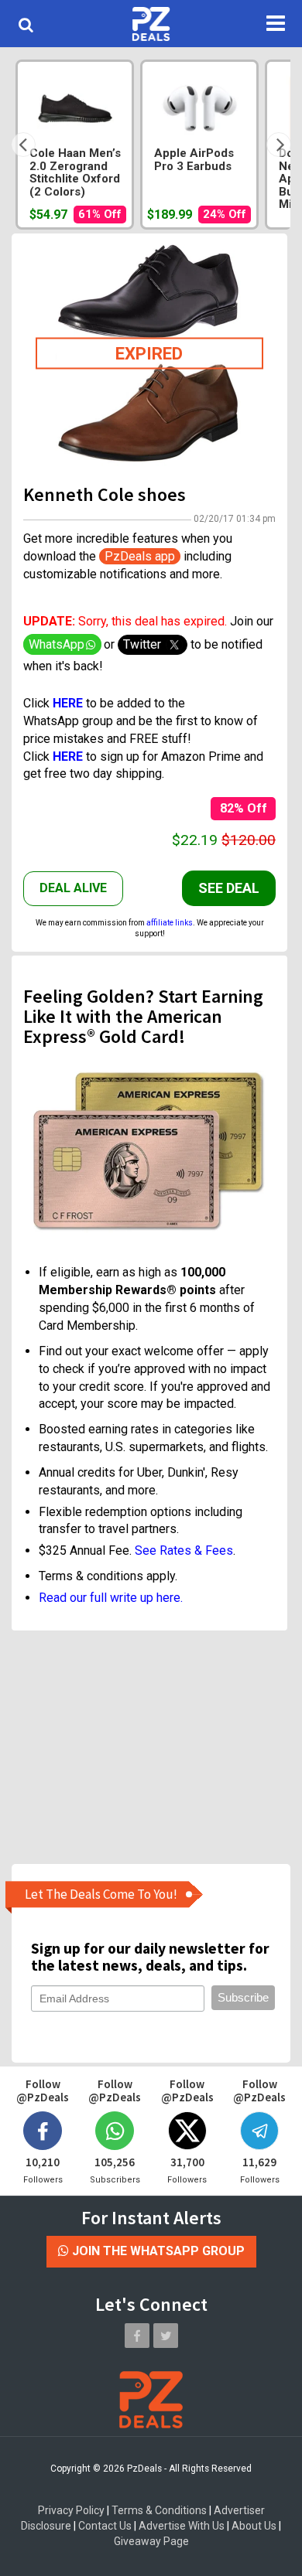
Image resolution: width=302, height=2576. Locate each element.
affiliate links (170, 923)
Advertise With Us (182, 2526)
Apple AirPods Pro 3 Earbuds (194, 160)
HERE (68, 756)
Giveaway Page (151, 2541)
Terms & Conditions (159, 2510)
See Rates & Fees (184, 1550)
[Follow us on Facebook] (137, 2336)
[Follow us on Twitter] (166, 2336)
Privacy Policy (71, 2510)
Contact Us (105, 2526)
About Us (254, 2526)
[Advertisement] (149, 1746)
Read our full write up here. (111, 1598)
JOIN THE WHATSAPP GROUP (157, 2251)
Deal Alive (73, 888)
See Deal (229, 888)
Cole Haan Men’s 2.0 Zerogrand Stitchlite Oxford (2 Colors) (75, 173)
